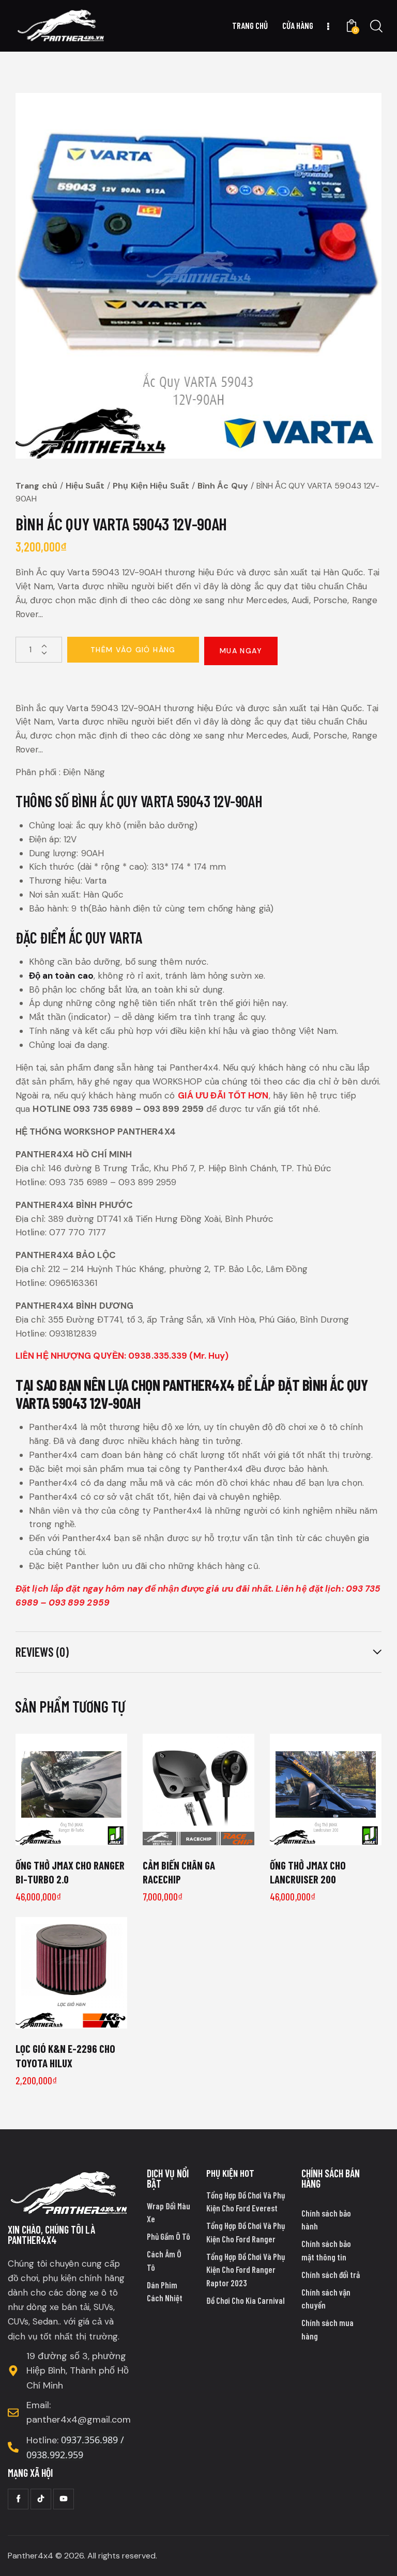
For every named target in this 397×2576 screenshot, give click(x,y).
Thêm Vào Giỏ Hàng (133, 650)
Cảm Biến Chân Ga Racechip (179, 1872)
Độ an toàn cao (61, 976)
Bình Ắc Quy (223, 486)
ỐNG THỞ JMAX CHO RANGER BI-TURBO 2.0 (70, 1872)
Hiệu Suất (85, 486)
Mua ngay (241, 651)
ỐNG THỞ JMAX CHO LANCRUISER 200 (308, 1872)
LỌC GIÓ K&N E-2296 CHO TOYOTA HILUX (65, 2055)
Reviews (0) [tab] (42, 1652)
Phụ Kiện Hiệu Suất (151, 486)
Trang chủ (36, 486)
